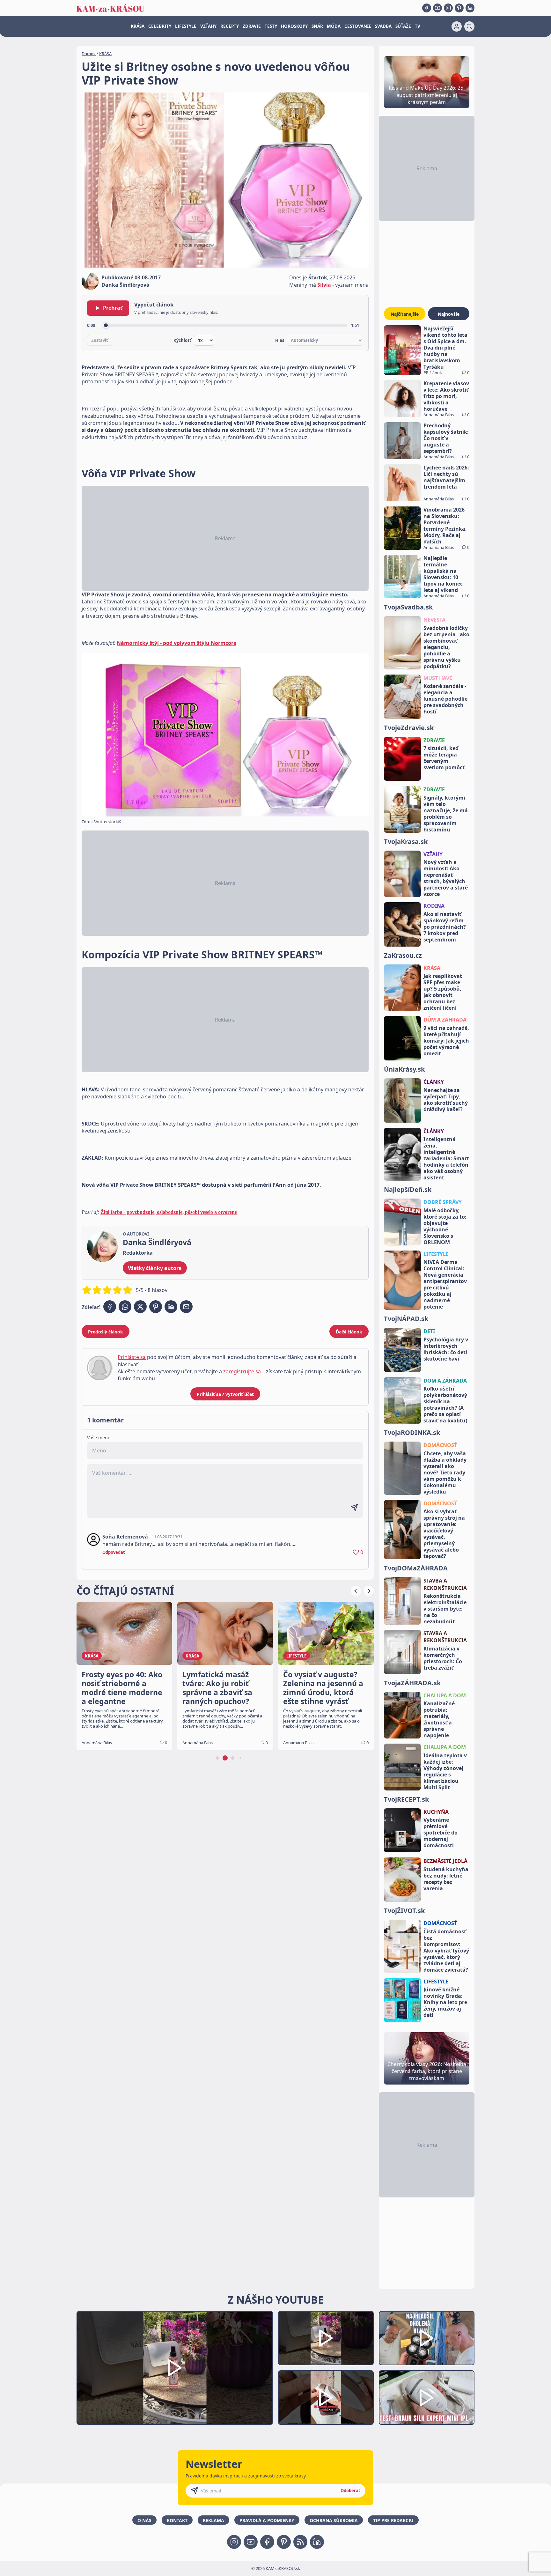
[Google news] (300, 2542)
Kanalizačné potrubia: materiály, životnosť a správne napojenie (439, 1719)
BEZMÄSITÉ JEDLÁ (445, 1861)
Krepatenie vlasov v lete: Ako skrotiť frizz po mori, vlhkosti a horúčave (446, 396)
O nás (144, 2520)
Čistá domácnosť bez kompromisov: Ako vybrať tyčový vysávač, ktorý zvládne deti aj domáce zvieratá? (446, 1951)
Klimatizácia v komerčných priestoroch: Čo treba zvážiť (443, 1658)
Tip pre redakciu (393, 2520)
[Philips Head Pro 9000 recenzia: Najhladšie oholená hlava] (427, 2338)
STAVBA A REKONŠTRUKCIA (445, 1584)
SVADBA (383, 26)
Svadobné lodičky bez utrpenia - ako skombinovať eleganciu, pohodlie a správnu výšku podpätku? (446, 647)
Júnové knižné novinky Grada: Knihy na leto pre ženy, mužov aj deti (445, 2002)
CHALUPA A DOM (445, 1695)
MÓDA (334, 26)
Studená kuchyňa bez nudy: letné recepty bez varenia (446, 1879)
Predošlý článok (106, 1332)
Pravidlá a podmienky (267, 2520)
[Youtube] (437, 8)
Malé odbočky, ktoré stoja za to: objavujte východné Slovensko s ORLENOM (445, 1226)
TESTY (271, 26)
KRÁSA (138, 26)
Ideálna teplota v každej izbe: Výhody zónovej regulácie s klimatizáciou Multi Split (445, 1771)
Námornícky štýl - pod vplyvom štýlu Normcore (176, 643)
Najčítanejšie (405, 314)
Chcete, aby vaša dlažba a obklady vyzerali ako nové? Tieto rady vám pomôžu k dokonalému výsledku (445, 1473)
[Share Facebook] (110, 1307)
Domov (89, 54)
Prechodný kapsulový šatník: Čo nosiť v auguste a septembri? (446, 438)
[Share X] (140, 1307)
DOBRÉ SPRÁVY (443, 1202)
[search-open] (469, 26)
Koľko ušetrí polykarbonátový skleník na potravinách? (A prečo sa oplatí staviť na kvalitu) (445, 1405)
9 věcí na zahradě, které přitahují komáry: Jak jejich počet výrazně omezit (446, 1041)
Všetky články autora (155, 1268)
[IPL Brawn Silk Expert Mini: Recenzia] (427, 2398)
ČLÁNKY (434, 1082)
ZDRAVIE (252, 26)
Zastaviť (100, 340)
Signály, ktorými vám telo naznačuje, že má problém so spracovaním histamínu (446, 814)
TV (418, 26)
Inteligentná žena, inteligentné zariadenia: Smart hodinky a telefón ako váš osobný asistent (446, 1158)
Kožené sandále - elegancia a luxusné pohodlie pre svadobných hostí (445, 699)
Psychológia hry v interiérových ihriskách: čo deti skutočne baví (446, 1349)
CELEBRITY (160, 26)
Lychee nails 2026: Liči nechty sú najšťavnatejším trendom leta (446, 477)
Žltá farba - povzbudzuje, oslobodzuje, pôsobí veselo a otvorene (169, 1212)
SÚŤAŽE (403, 26)
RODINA (434, 906)
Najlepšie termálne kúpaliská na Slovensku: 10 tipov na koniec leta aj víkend (443, 574)
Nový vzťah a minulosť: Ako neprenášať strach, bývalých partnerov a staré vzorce (446, 878)
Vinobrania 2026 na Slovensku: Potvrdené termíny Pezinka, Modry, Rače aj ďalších (445, 526)
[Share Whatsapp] (125, 1307)
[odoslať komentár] (354, 1508)
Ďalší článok (349, 1332)
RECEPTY (230, 26)
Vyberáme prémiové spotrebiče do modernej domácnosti (441, 1833)
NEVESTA (434, 620)
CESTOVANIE (358, 26)
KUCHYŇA (436, 1812)
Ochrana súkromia (334, 2520)
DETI (429, 1331)
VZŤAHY (208, 26)
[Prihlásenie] (457, 26)
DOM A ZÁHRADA (445, 1381)
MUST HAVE (438, 678)
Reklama (213, 2520)
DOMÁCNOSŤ (440, 1445)
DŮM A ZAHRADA (445, 1020)
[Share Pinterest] (156, 1307)
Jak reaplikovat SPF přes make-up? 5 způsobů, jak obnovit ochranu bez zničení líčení (443, 992)
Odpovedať (114, 1552)
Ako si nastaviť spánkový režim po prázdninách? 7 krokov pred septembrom (445, 927)
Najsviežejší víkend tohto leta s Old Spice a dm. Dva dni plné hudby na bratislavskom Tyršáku (445, 348)
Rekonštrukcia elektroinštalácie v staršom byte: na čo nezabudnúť (445, 1609)
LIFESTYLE (186, 26)
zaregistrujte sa (242, 1371)
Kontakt (177, 2520)
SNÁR (317, 26)
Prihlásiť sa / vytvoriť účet (225, 1394)
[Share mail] (186, 1307)
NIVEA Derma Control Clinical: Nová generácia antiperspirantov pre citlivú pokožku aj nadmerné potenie (445, 1284)
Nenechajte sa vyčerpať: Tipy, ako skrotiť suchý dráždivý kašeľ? (446, 1100)
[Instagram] (448, 8)
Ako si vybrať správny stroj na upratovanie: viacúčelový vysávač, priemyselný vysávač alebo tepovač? (444, 1534)
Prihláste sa (132, 1357)
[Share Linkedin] (171, 1307)
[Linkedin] (470, 8)
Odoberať (350, 2491)
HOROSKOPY (294, 26)
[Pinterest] (459, 8)
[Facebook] (427, 8)
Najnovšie (449, 314)
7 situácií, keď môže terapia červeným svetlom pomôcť (444, 758)
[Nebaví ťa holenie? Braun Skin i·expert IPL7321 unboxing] (326, 2398)
